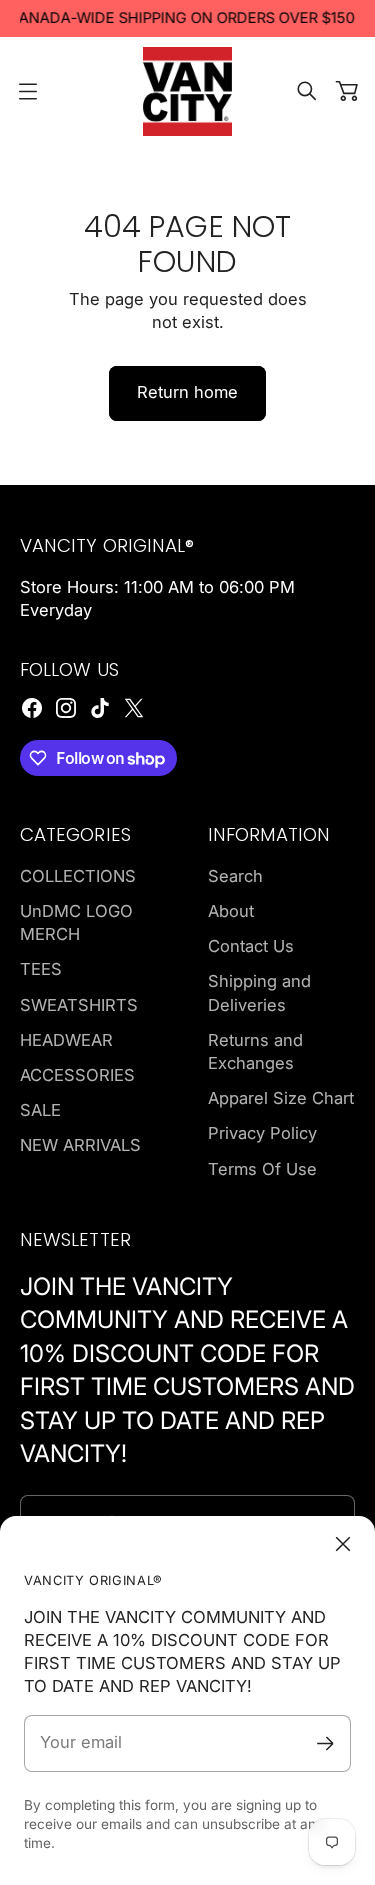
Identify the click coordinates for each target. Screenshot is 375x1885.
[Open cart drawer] (347, 91)
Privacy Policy (262, 1133)
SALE (40, 1110)
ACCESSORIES (77, 1075)
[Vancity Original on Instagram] (66, 708)
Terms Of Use (262, 1169)
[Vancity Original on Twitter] (134, 708)
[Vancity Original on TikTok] (100, 708)
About (231, 911)
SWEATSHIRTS (79, 1005)
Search (235, 876)
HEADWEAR (66, 1040)
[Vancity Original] (188, 92)
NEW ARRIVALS (80, 1145)
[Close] (343, 1544)
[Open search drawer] (307, 91)
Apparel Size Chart (281, 1098)
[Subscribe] (325, 1743)
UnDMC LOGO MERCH (76, 922)
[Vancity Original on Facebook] (32, 708)
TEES (41, 969)
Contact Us (251, 946)
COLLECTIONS (78, 876)
